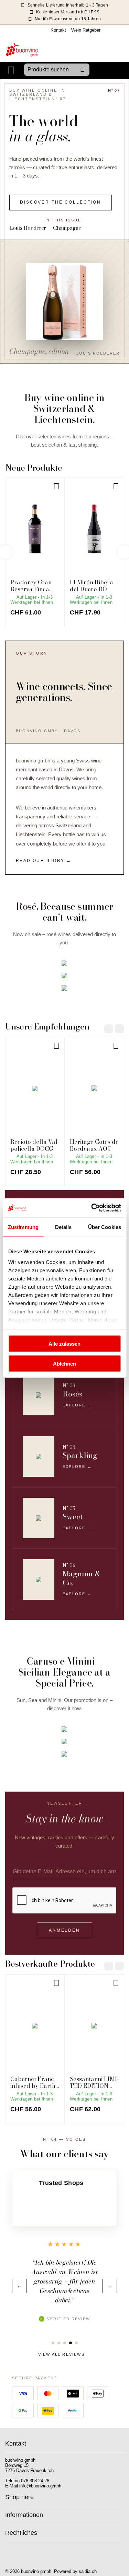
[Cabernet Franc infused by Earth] (35, 2026)
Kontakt (58, 30)
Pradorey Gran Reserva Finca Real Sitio (31, 586)
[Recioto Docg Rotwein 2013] (35, 1089)
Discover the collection (61, 202)
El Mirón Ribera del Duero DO (92, 586)
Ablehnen (64, 1364)
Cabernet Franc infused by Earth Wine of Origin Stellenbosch (33, 2083)
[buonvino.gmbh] (22, 49)
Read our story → (44, 861)
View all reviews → (65, 2354)
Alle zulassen (64, 1343)
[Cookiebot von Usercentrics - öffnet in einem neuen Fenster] (92, 1208)
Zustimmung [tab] (23, 1227)
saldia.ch (88, 2571)
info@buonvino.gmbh (40, 2486)
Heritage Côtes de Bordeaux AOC (94, 1145)
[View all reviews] (64, 2207)
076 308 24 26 (35, 2481)
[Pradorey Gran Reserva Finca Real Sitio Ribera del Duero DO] (35, 529)
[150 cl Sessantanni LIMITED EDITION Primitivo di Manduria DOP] (94, 2026)
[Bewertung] (53, 2343)
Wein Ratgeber (86, 30)
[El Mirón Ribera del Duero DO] (94, 529)
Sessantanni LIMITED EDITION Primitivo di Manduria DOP (94, 2083)
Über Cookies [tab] (105, 1227)
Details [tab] (63, 1227)
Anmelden (64, 1930)
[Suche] (83, 70)
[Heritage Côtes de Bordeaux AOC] (94, 1089)
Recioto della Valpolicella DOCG (35, 1145)
